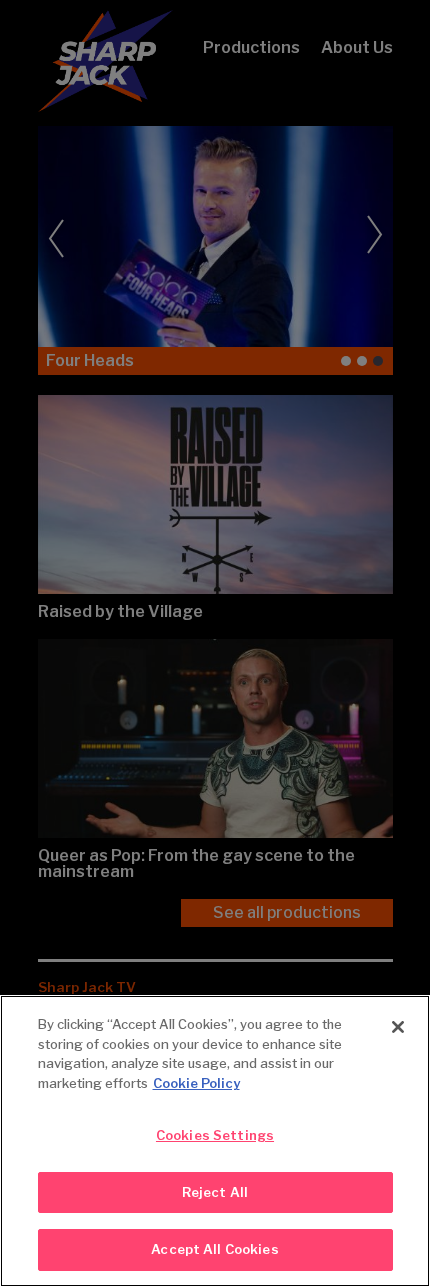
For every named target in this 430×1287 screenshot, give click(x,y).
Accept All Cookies (214, 1249)
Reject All (215, 1192)
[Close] (398, 1027)
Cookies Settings (215, 1135)
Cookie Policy (196, 1083)
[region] (215, 1141)
